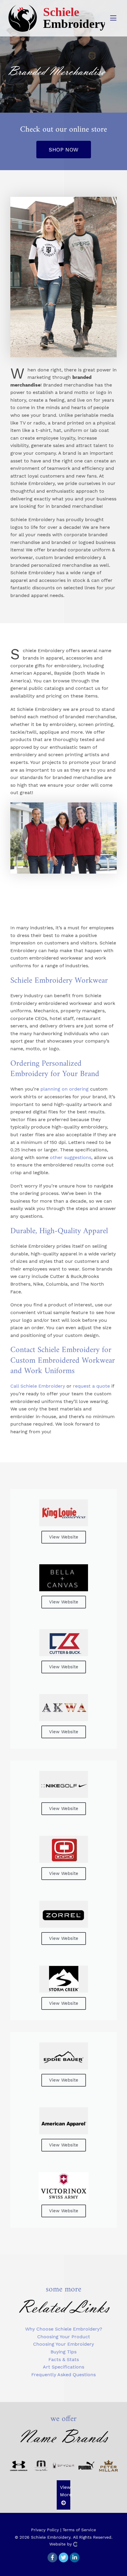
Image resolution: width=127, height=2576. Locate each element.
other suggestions (71, 1157)
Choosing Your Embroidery (63, 2344)
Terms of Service (79, 2530)
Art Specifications (63, 2367)
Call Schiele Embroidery (38, 1386)
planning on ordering (65, 1089)
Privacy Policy (45, 2530)
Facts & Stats (64, 2359)
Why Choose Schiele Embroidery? (64, 2329)
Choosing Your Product (64, 2337)
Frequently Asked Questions (63, 2375)
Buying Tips (63, 2352)
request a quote (91, 1386)
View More (66, 2491)
